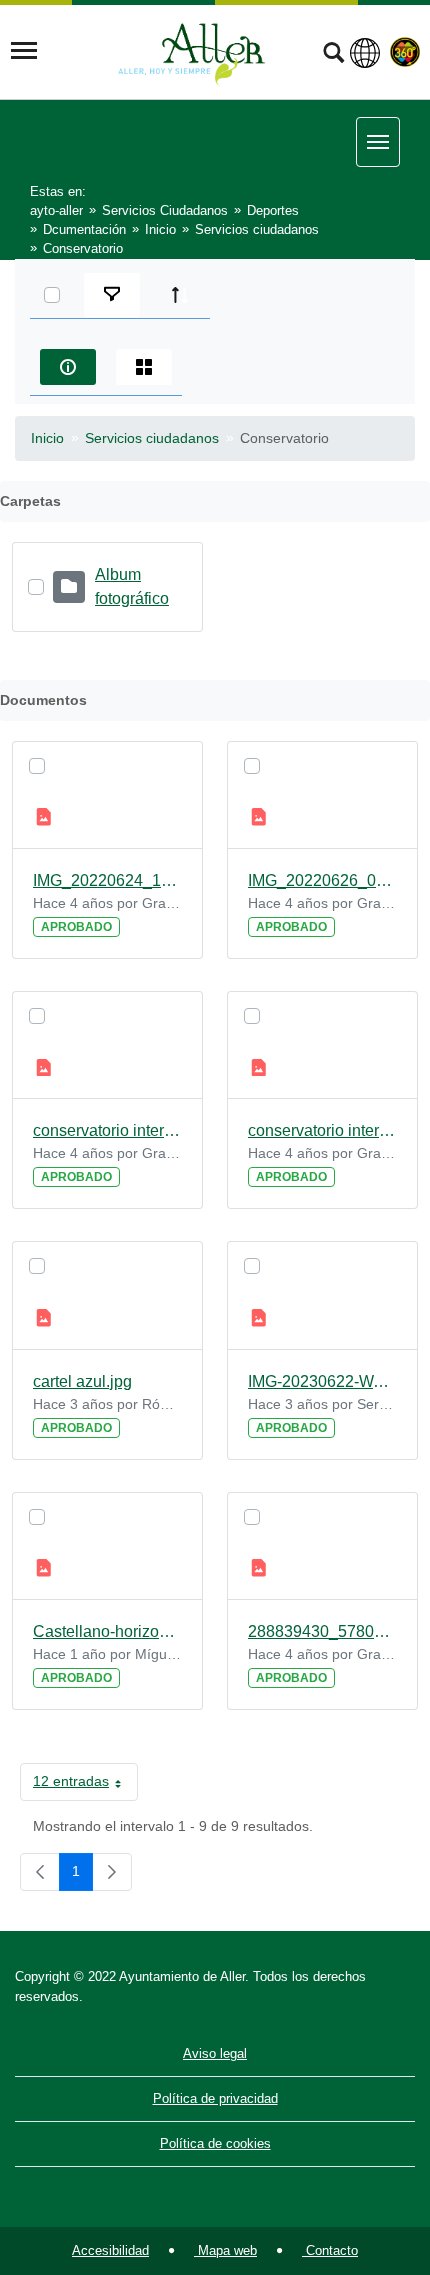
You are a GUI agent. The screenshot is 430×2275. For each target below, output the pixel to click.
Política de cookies (215, 2143)
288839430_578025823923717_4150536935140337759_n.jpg (322, 1631)
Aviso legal (215, 2053)
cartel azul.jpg (82, 1381)
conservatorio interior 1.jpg (107, 1130)
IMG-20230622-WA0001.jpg (322, 1381)
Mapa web (225, 2250)
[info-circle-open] (68, 367)
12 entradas (85, 1785)
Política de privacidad (215, 2098)
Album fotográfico (132, 586)
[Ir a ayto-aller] (192, 51)
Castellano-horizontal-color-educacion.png (107, 1631)
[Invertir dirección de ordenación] (180, 295)
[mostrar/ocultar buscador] (333, 55)
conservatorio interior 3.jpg (322, 1130)
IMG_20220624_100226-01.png (107, 880)
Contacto (330, 2250)
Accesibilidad (110, 2250)
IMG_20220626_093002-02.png (322, 880)
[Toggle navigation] (24, 51)
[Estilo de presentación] (144, 367)
